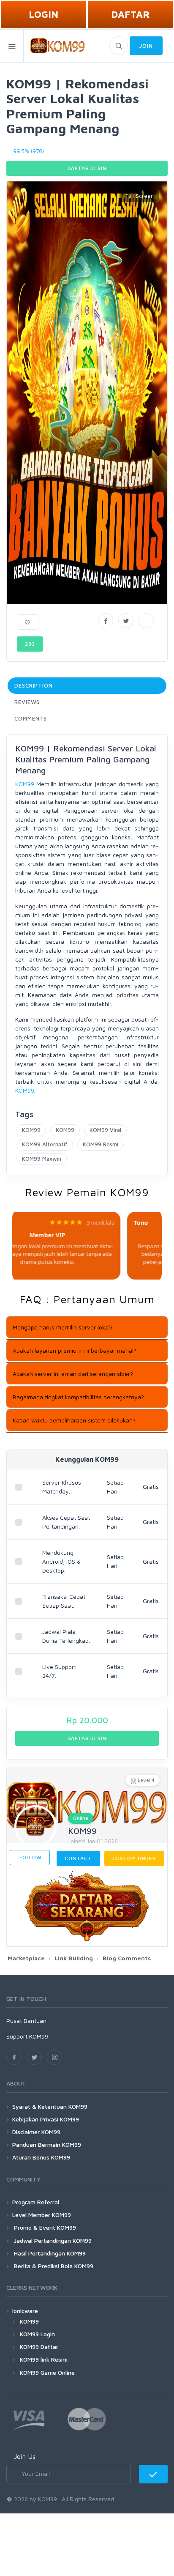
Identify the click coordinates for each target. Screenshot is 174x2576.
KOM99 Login (37, 2334)
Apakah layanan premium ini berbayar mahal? (75, 1350)
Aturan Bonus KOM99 (41, 2157)
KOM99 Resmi (101, 1144)
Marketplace (26, 1958)
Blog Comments (127, 1958)
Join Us (25, 2456)
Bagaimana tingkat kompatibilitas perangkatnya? (78, 1397)
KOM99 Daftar (39, 2347)
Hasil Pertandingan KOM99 (49, 2253)
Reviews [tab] (27, 702)
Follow (30, 1857)
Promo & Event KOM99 (44, 2227)
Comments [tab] (31, 718)
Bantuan (35, 2021)
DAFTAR (130, 14)
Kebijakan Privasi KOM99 (46, 2119)
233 (30, 644)
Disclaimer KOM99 (36, 2132)
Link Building (74, 1958)
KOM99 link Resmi (44, 2359)
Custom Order (134, 1858)
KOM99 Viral (105, 1130)
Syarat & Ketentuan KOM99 (50, 2106)
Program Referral (36, 2202)
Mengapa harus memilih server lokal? (63, 1327)
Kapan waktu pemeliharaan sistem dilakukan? (74, 1420)
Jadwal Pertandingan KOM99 (52, 2240)
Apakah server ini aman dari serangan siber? (73, 1374)
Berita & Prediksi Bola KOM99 (53, 2266)
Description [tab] (34, 685)
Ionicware (25, 2311)
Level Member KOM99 (42, 2215)
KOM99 (25, 784)
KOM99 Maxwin (42, 1159)
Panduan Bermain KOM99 (47, 2144)
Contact (78, 1858)
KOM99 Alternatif (45, 1144)
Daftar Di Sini (87, 168)
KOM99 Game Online (47, 2372)
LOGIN (43, 14)
